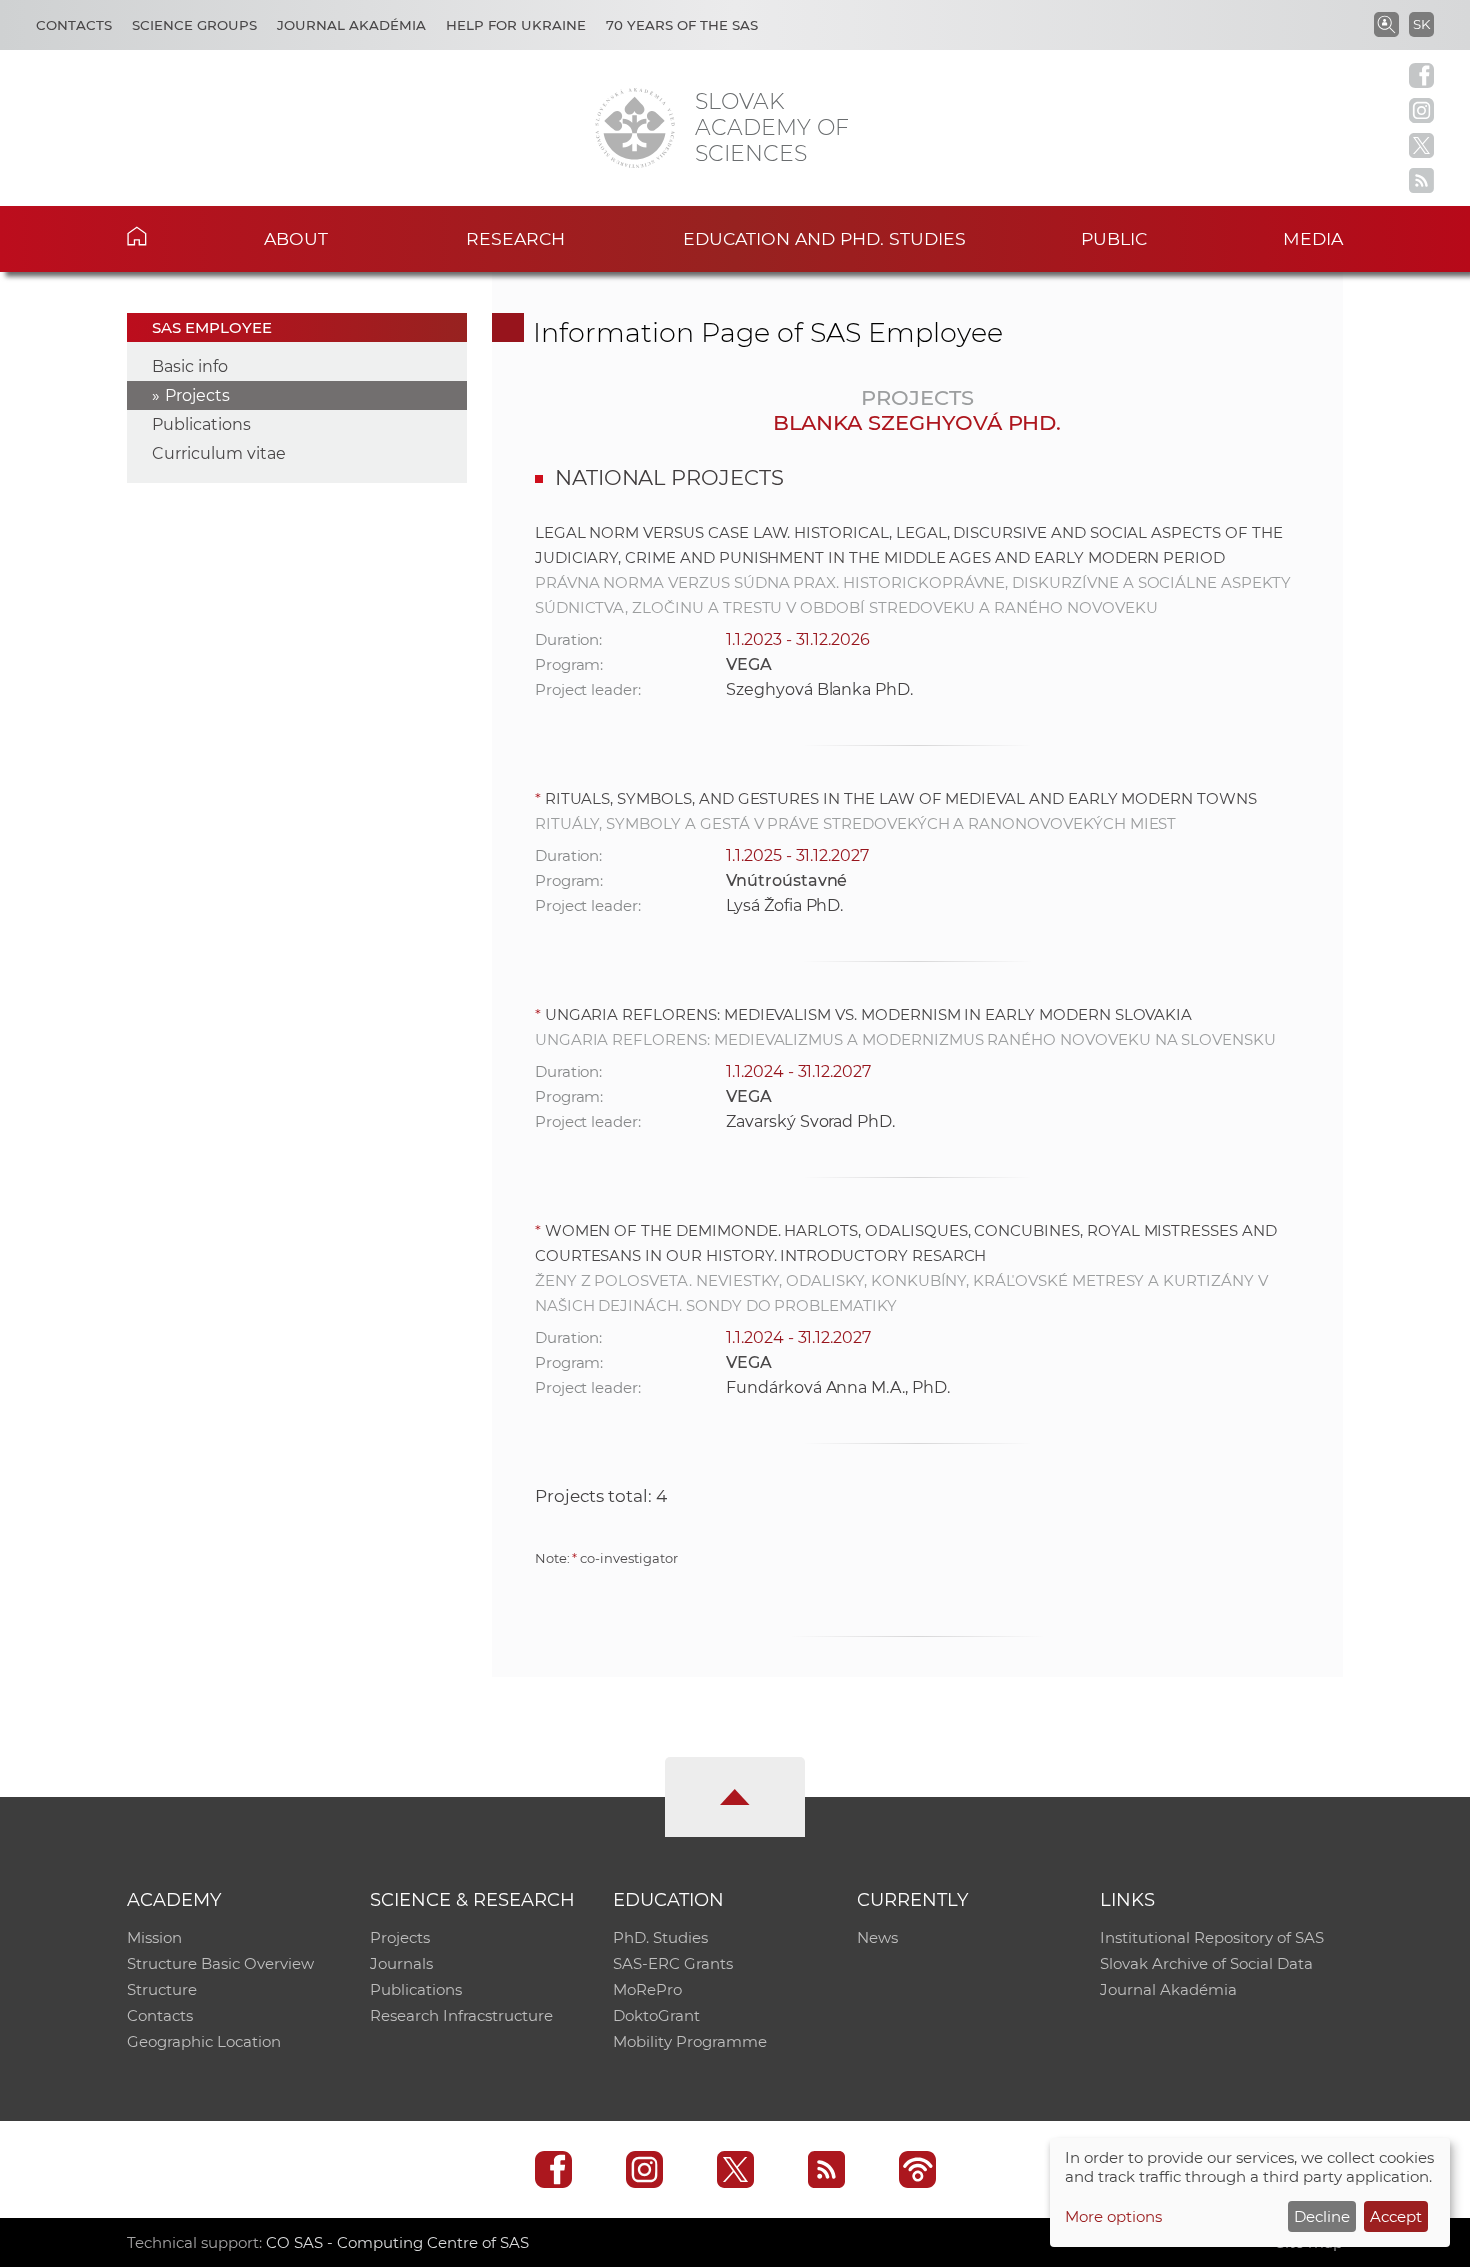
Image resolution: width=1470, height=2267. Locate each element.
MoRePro (647, 1989)
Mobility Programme (690, 2041)
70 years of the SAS (682, 25)
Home (167, 236)
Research (515, 238)
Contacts (74, 25)
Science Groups (194, 25)
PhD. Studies (660, 1937)
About (296, 238)
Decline (1322, 2216)
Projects (197, 395)
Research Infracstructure (461, 2015)
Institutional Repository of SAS (1212, 1937)
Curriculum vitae (219, 453)
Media (1313, 238)
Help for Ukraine (516, 25)
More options (1113, 2216)
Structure (162, 1989)
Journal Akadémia (351, 25)
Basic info (190, 366)
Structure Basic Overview (220, 1963)
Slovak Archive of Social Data (1206, 1963)
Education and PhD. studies (824, 238)
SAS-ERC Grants (673, 1963)
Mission (154, 1937)
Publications (201, 424)
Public (1114, 238)
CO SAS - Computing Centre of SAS (397, 2242)
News (877, 1937)
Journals (401, 1963)
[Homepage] (635, 128)
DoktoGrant (656, 2015)
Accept (1396, 2216)
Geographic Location (204, 2041)
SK (1421, 24)
